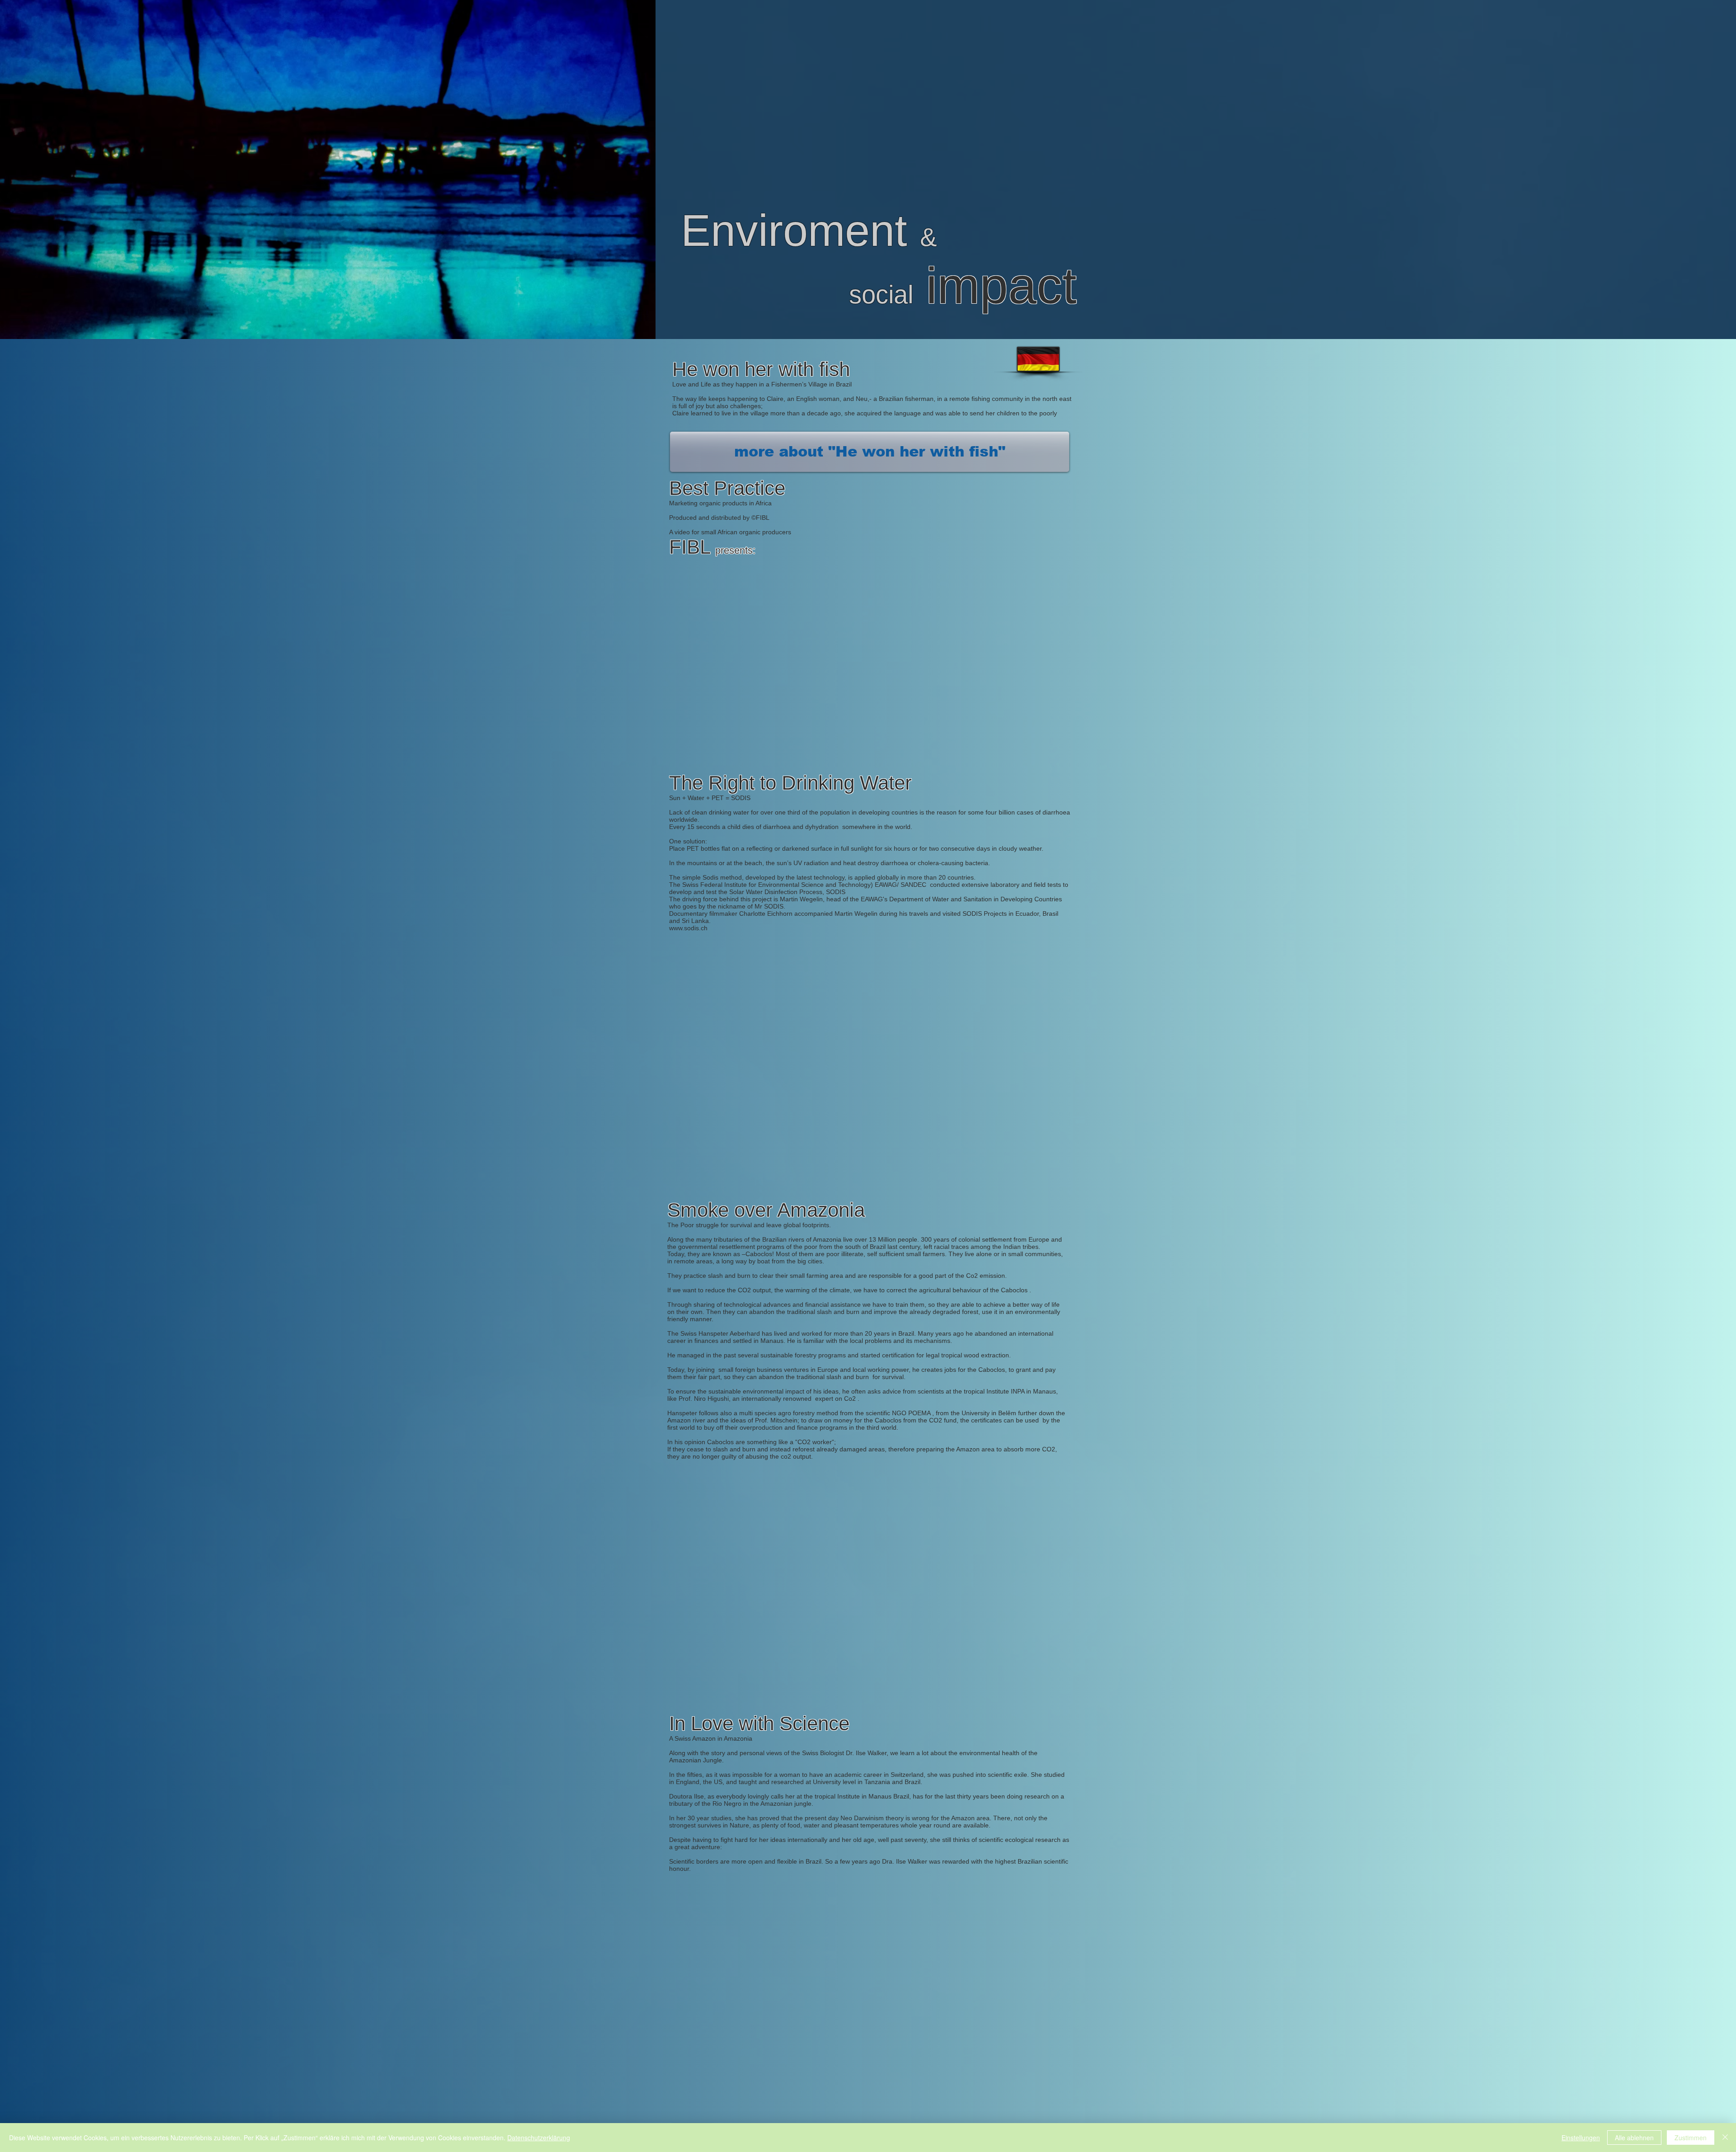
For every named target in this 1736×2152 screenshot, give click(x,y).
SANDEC (913, 885)
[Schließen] (1725, 2138)
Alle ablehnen (1634, 2138)
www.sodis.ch (688, 928)
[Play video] (868, 652)
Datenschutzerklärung (539, 2138)
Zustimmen (1691, 2138)
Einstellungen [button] (1581, 2138)
